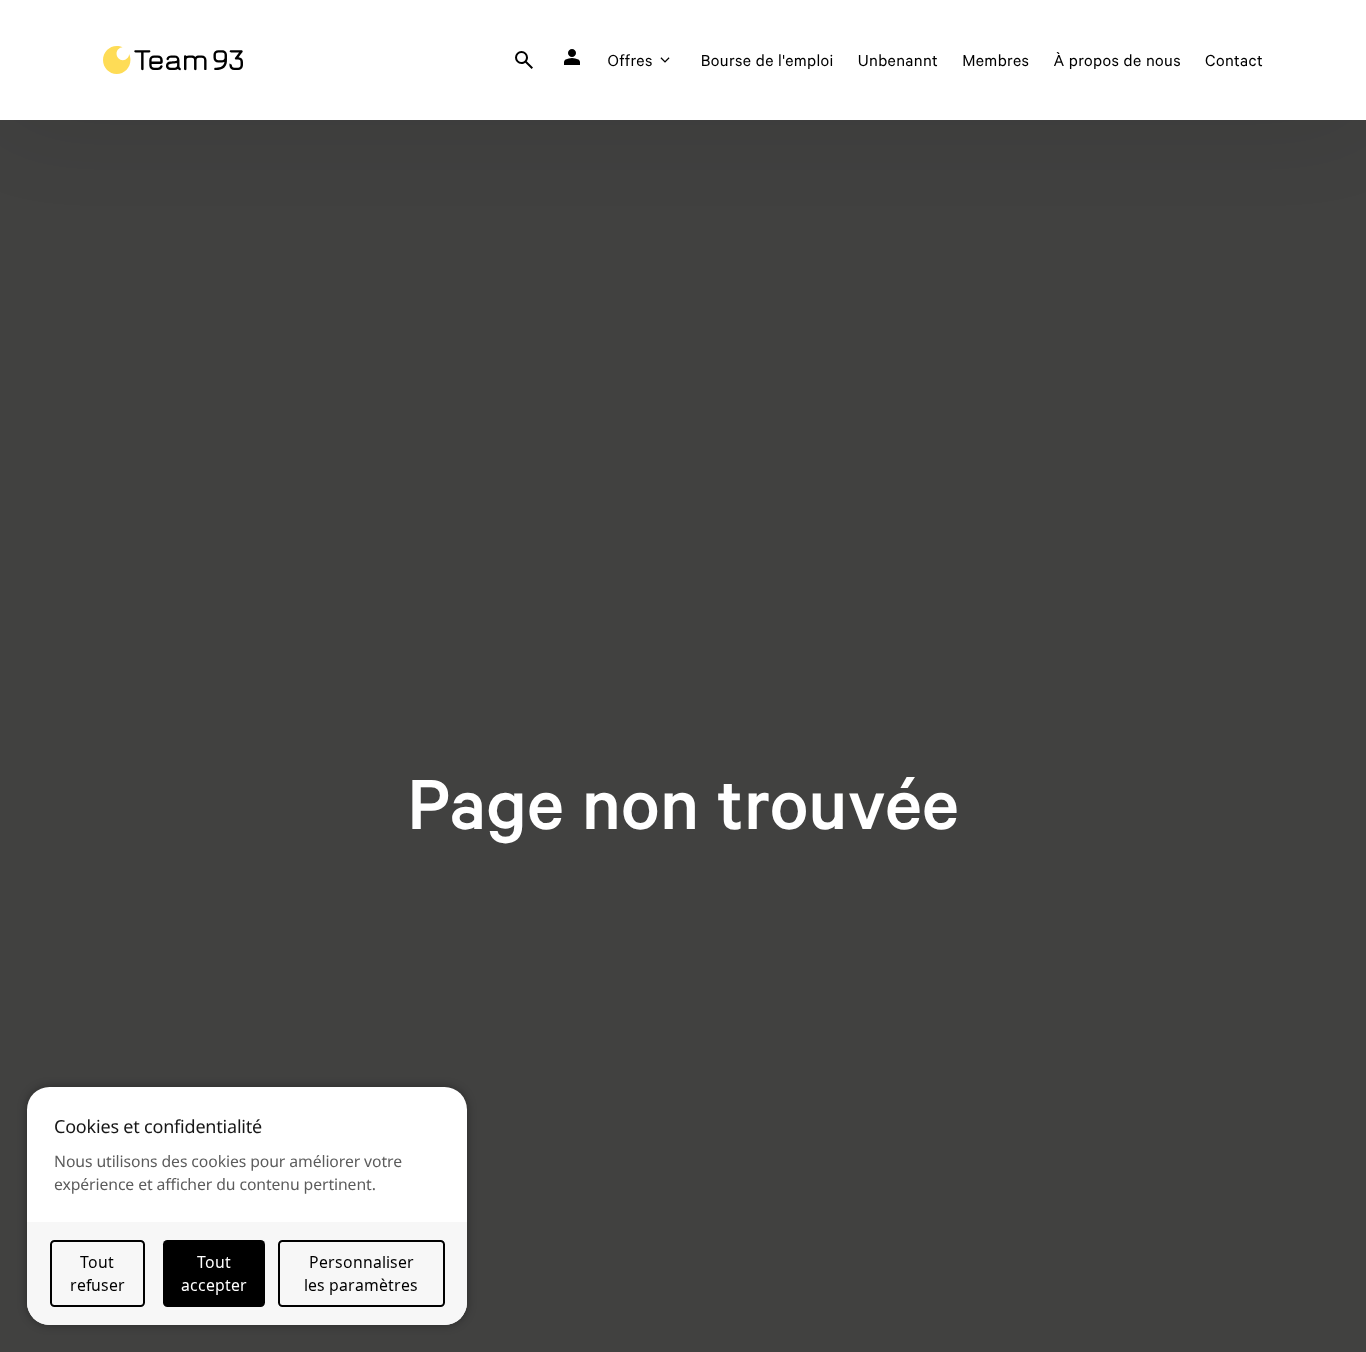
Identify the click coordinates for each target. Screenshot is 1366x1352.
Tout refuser (97, 1273)
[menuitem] (524, 60)
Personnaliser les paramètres (361, 1273)
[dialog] (247, 1206)
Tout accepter (214, 1273)
